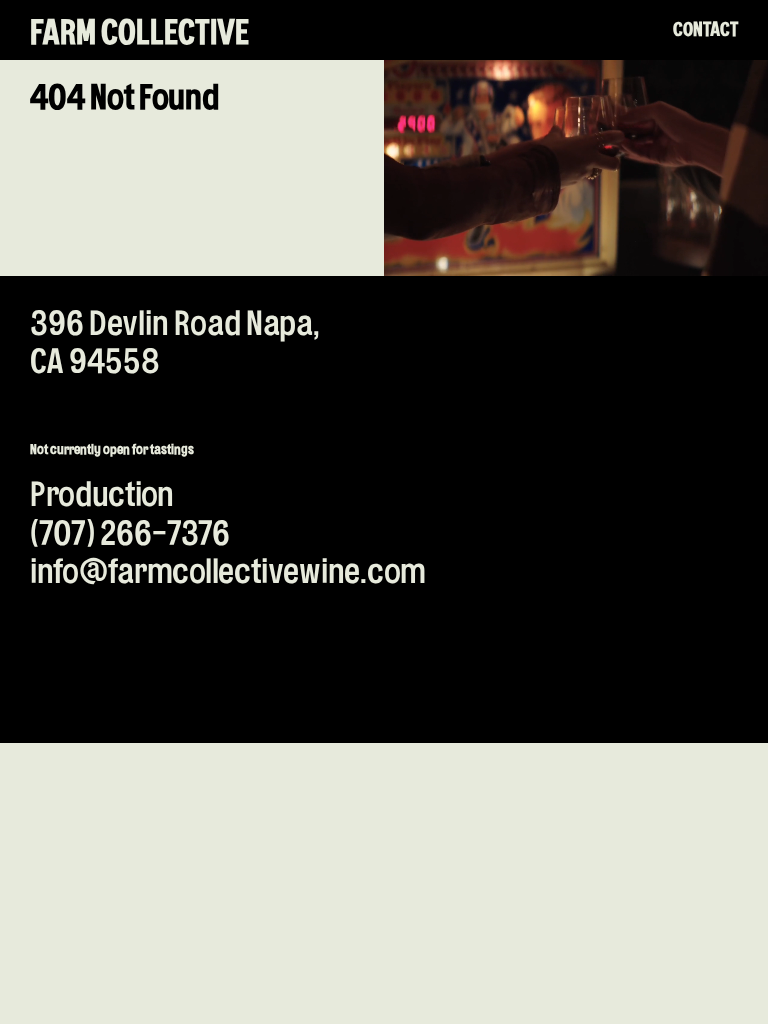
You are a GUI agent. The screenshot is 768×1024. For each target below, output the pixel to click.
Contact (705, 30)
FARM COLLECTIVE (139, 35)
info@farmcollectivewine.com (228, 573)
